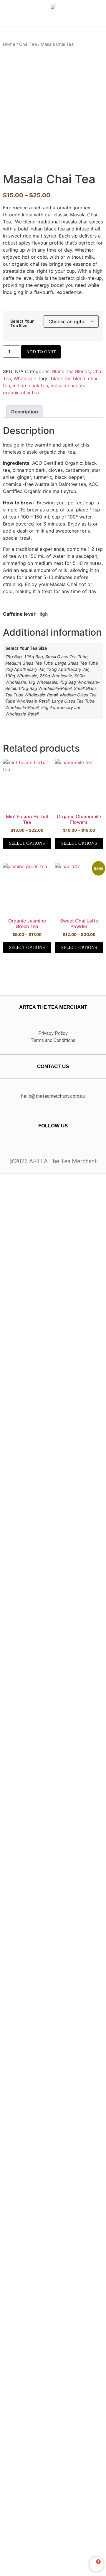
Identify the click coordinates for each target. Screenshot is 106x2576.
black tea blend (68, 378)
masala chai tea (68, 385)
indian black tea (30, 385)
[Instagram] (59, 1150)
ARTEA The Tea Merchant (53, 1007)
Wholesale (25, 378)
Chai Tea (28, 44)
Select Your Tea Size (22, 323)
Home (9, 44)
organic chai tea (21, 393)
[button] (53, 20)
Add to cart (41, 352)
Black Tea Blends (71, 371)
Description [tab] (25, 412)
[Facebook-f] (47, 1150)
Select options (27, 843)
